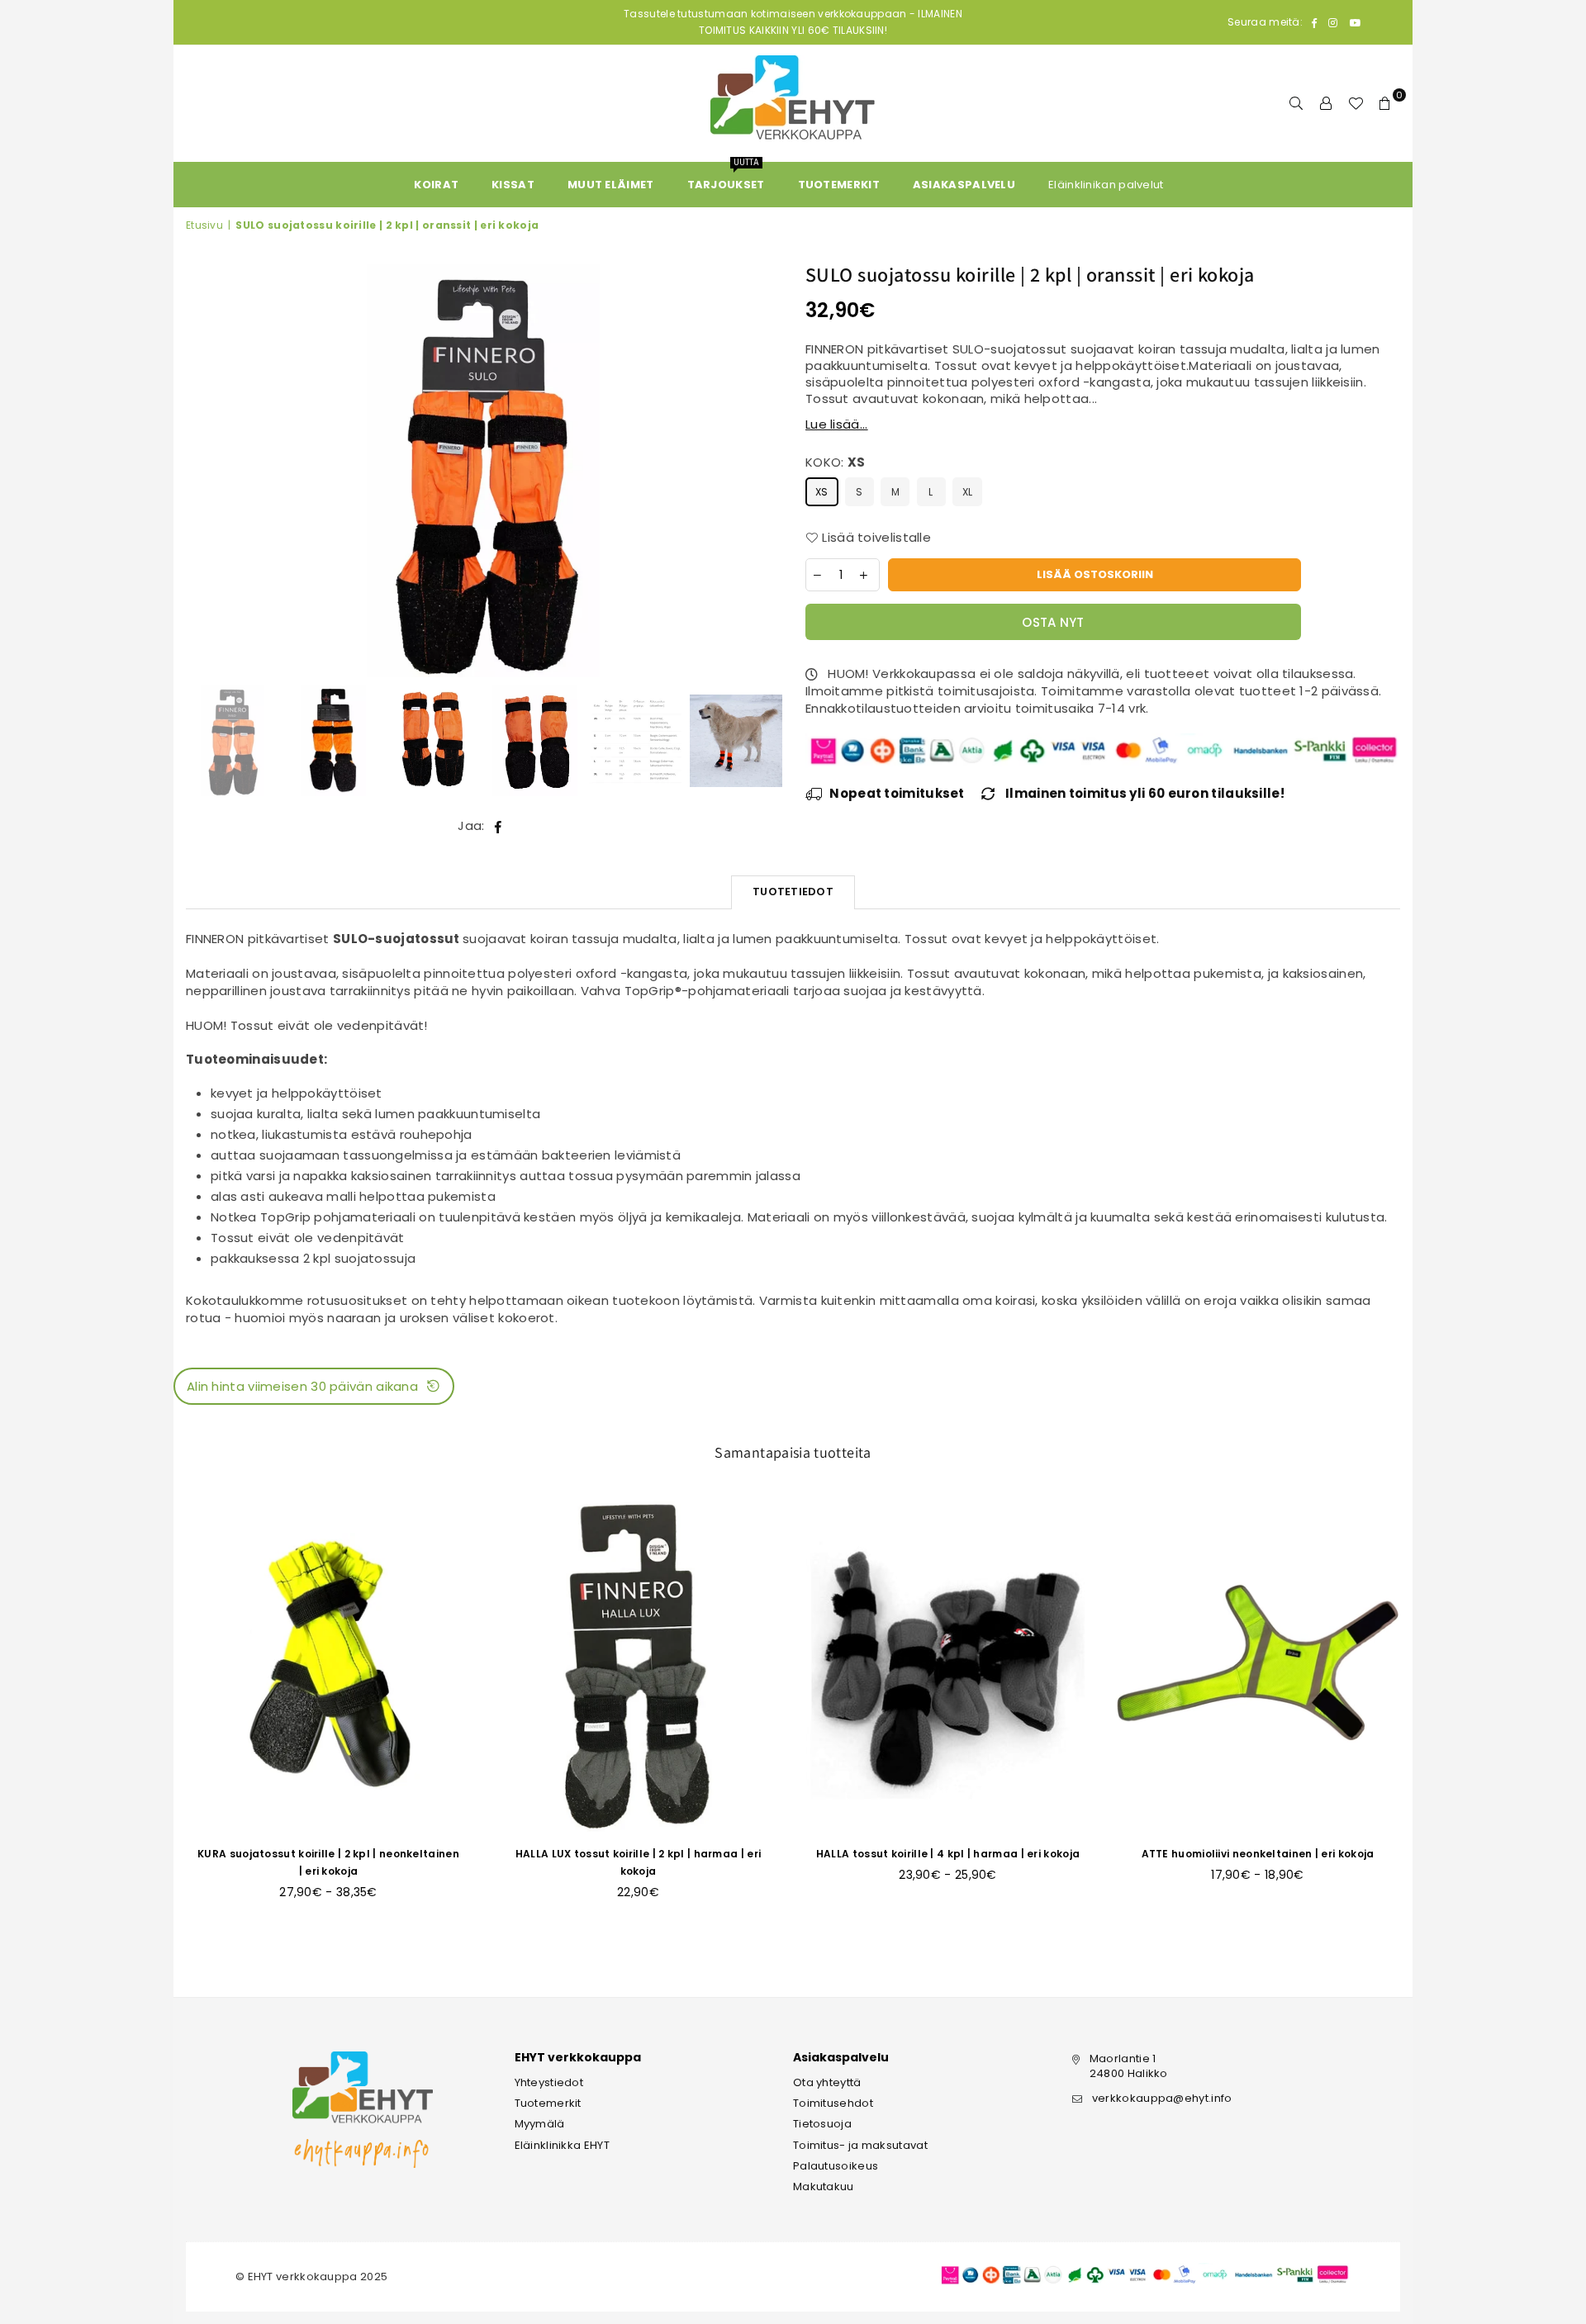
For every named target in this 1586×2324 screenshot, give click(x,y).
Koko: (835, 462)
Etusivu (204, 225)
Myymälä (540, 2124)
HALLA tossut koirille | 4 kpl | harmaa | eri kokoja (948, 1854)
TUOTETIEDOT (793, 892)
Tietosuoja (822, 2124)
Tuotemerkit (548, 2103)
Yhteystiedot (549, 2082)
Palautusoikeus (836, 2166)
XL (968, 492)
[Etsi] (1296, 103)
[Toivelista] (1356, 103)
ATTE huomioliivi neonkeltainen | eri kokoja (1258, 1854)
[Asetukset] (1326, 103)
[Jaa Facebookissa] (499, 825)
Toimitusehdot (833, 2103)
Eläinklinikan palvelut (1106, 185)
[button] (314, 1386)
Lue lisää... (837, 424)
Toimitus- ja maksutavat (860, 2145)
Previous (200, 471)
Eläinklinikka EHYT (562, 2145)
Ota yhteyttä (827, 2082)
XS (822, 492)
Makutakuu (824, 2186)
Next (766, 471)
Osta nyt (1053, 622)
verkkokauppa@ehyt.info (1162, 2098)
